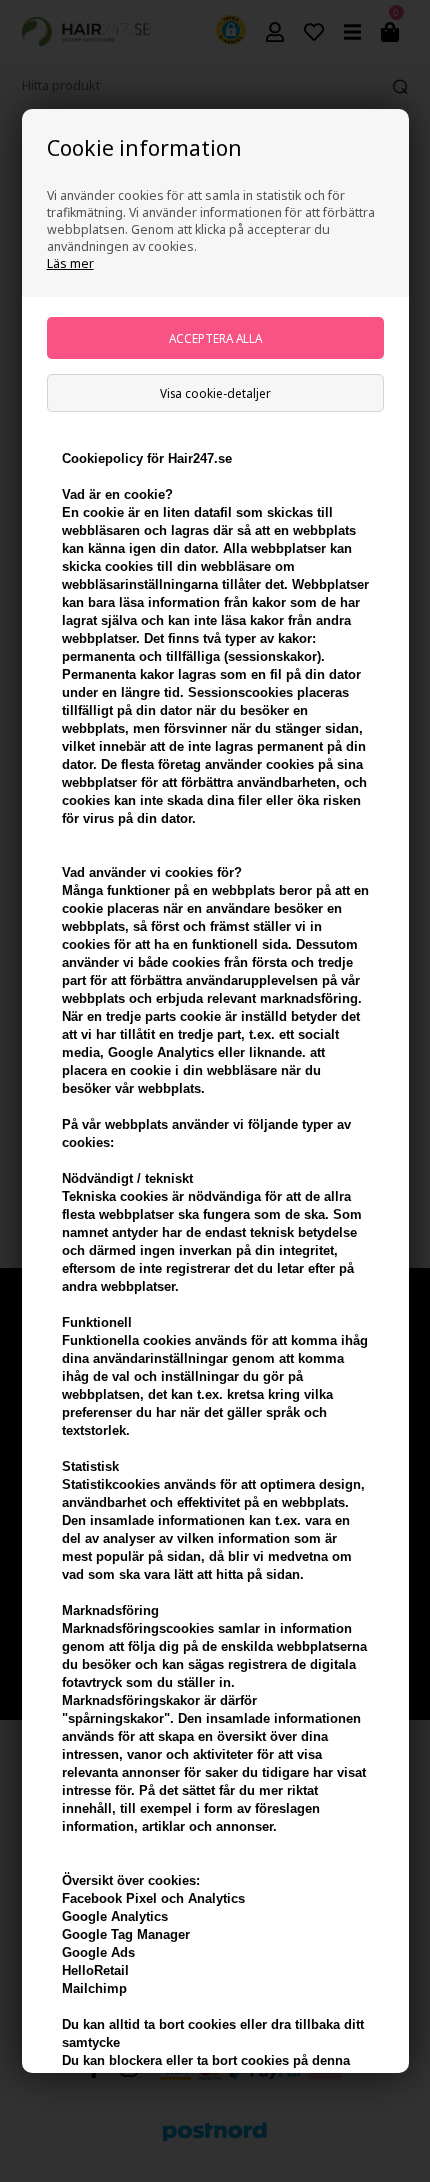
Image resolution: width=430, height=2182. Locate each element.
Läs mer (70, 263)
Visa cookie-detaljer (215, 393)
